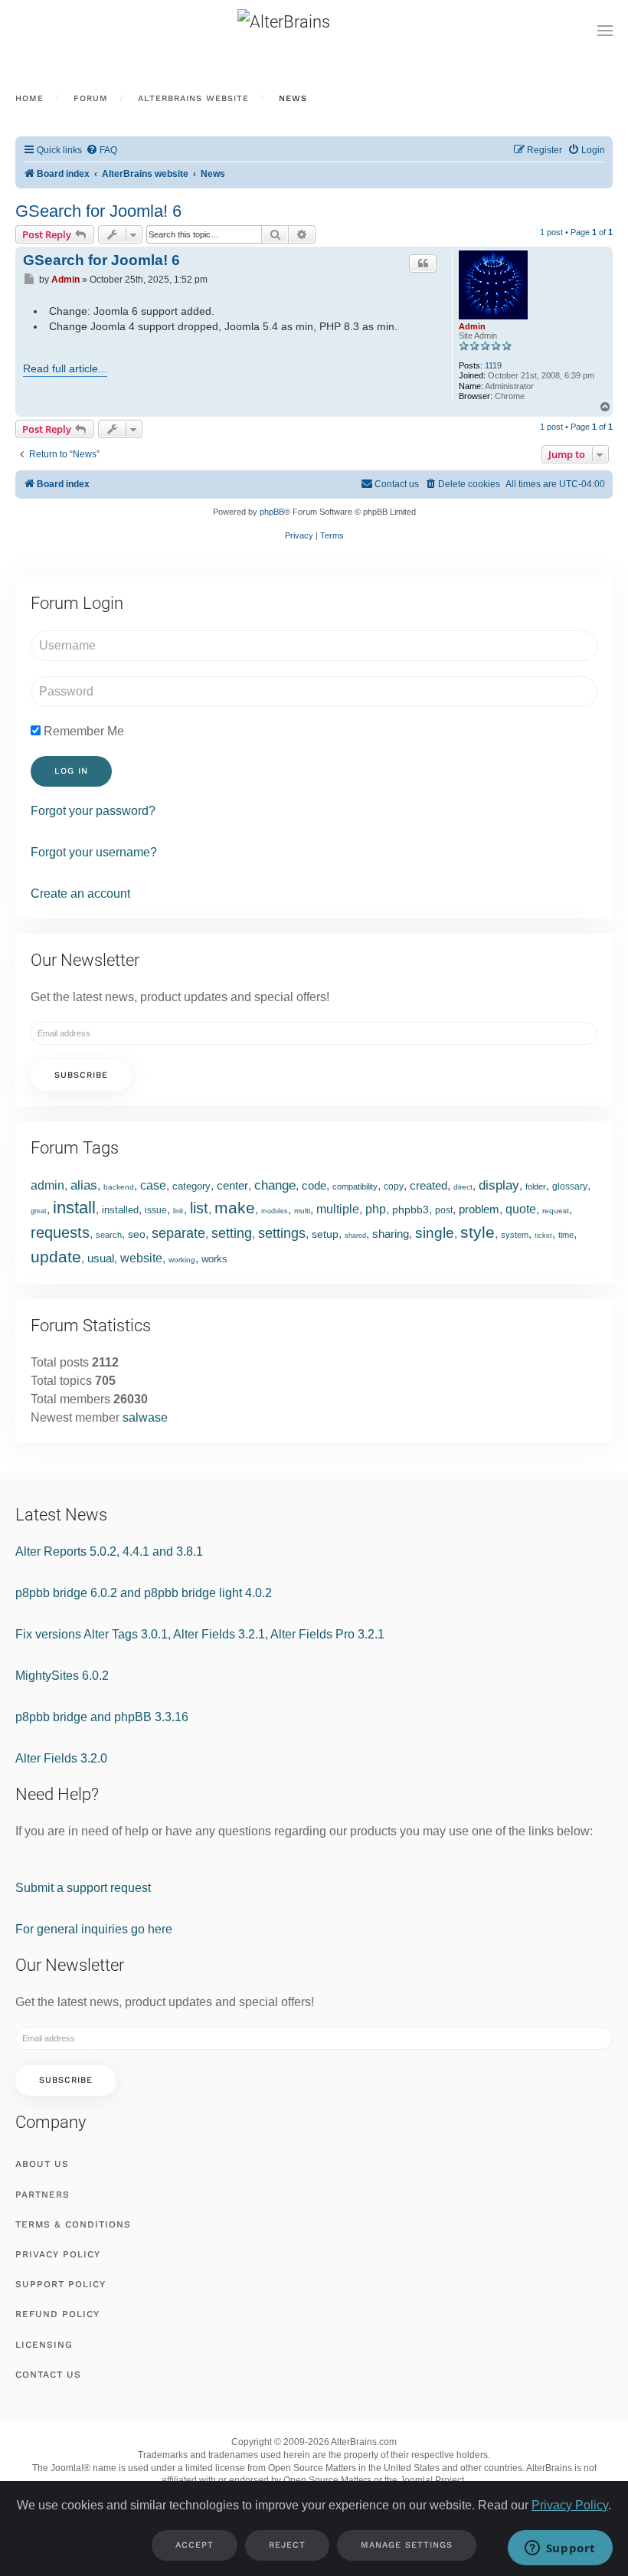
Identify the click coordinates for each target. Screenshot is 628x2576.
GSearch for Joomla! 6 (98, 211)
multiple (338, 1209)
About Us (42, 2164)
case (153, 1185)
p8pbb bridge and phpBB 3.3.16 (102, 1717)
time (566, 1235)
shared (355, 1236)
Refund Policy (57, 2314)
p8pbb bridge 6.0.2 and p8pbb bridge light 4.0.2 (144, 1593)
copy (394, 1187)
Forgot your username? (94, 852)
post (444, 1210)
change (275, 1185)
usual (101, 1258)
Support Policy (61, 2284)
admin (47, 1185)
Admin (472, 326)
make (235, 1208)
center (232, 1185)
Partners (43, 2195)
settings (282, 1233)
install (74, 1208)
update (56, 1257)
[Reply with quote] (423, 263)
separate (178, 1233)
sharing (391, 1234)
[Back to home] (314, 31)
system (515, 1235)
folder (536, 1187)
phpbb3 (410, 1209)
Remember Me (82, 731)
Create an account (80, 894)
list (199, 1208)
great (39, 1211)
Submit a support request (83, 1888)
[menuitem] (101, 151)
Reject (287, 2545)
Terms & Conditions (73, 2224)
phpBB (272, 512)
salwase (145, 1417)
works (214, 1259)
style (478, 1232)
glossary (570, 1187)
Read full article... (65, 368)
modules (275, 1211)
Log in (71, 771)
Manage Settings (407, 2545)
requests (60, 1232)
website (141, 1258)
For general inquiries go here (94, 1929)
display (499, 1185)
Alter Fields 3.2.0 (61, 1758)
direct (463, 1187)
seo (137, 1234)
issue (156, 1210)
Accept (195, 2545)
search (109, 1235)
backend (119, 1187)
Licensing (44, 2345)
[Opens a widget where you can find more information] (560, 2549)
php (376, 1209)
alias (84, 1185)
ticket (543, 1236)
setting (232, 1233)
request (556, 1211)
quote (521, 1209)
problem (479, 1209)
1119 (493, 365)
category (191, 1186)
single (435, 1233)
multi (302, 1211)
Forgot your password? (93, 811)
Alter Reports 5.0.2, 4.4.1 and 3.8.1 (109, 1551)
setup (325, 1234)
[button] (605, 31)
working (182, 1260)
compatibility (355, 1187)
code (314, 1185)
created (428, 1185)
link (178, 1211)
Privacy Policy (58, 2254)
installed (120, 1210)
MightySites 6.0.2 (62, 1676)
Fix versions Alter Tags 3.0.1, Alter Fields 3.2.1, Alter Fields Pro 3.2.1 (200, 1634)
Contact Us (48, 2375)
